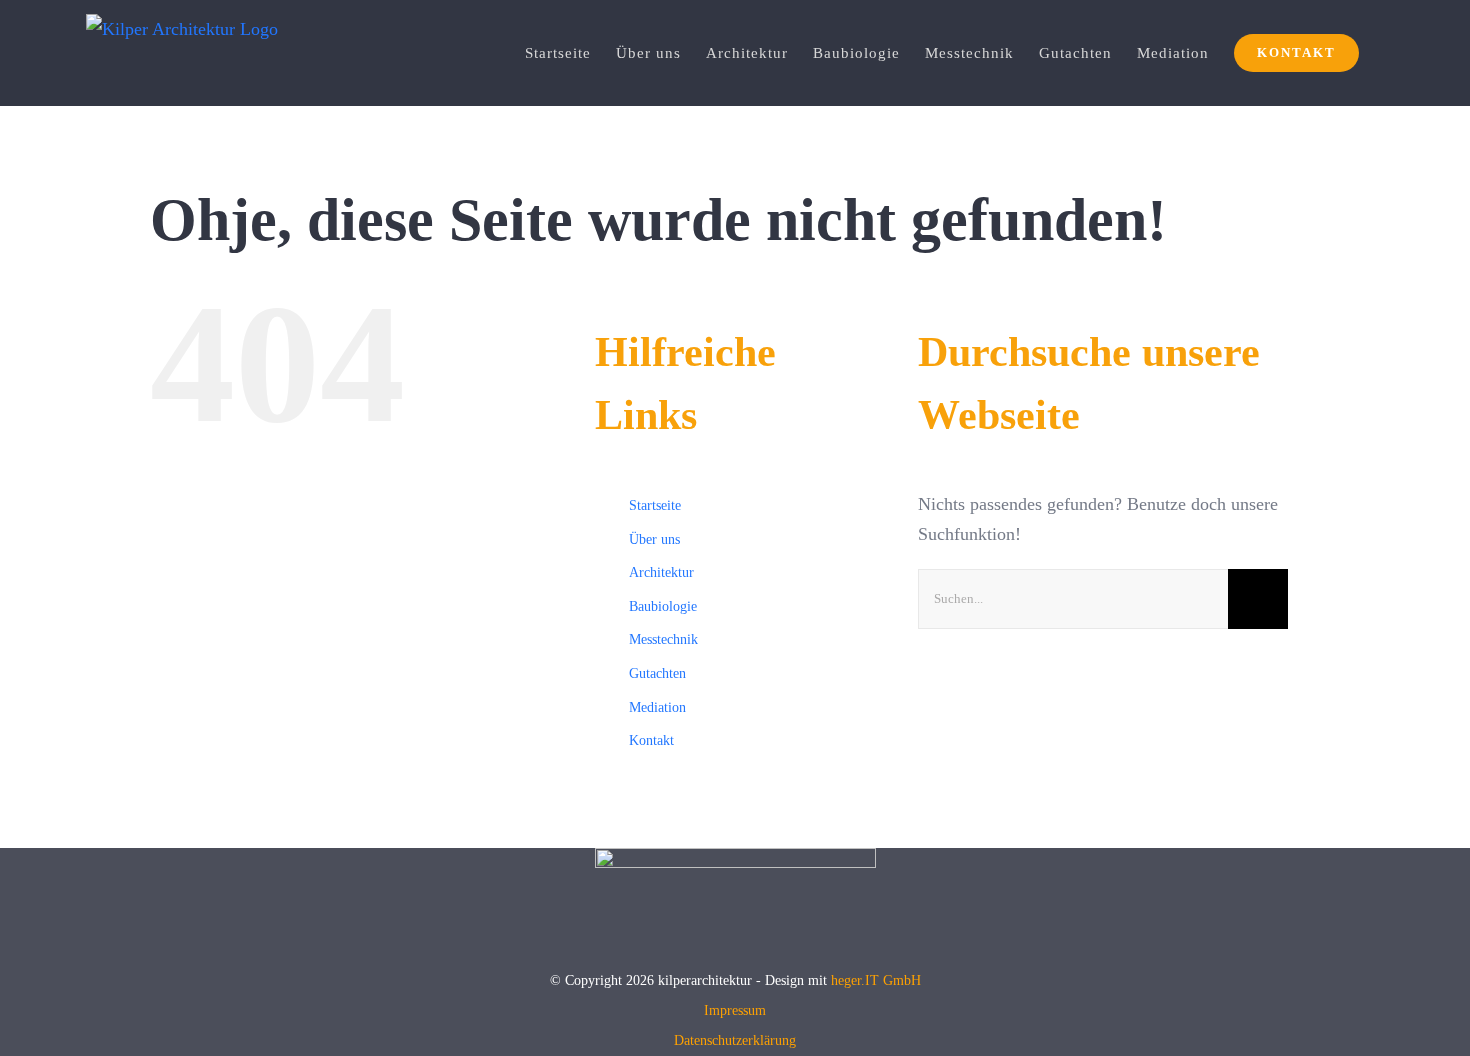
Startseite (655, 505)
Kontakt (651, 740)
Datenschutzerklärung (735, 1040)
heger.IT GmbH (876, 980)
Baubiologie (663, 606)
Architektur (661, 572)
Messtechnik (663, 639)
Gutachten (657, 673)
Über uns (654, 539)
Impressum (735, 1010)
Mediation (657, 707)
